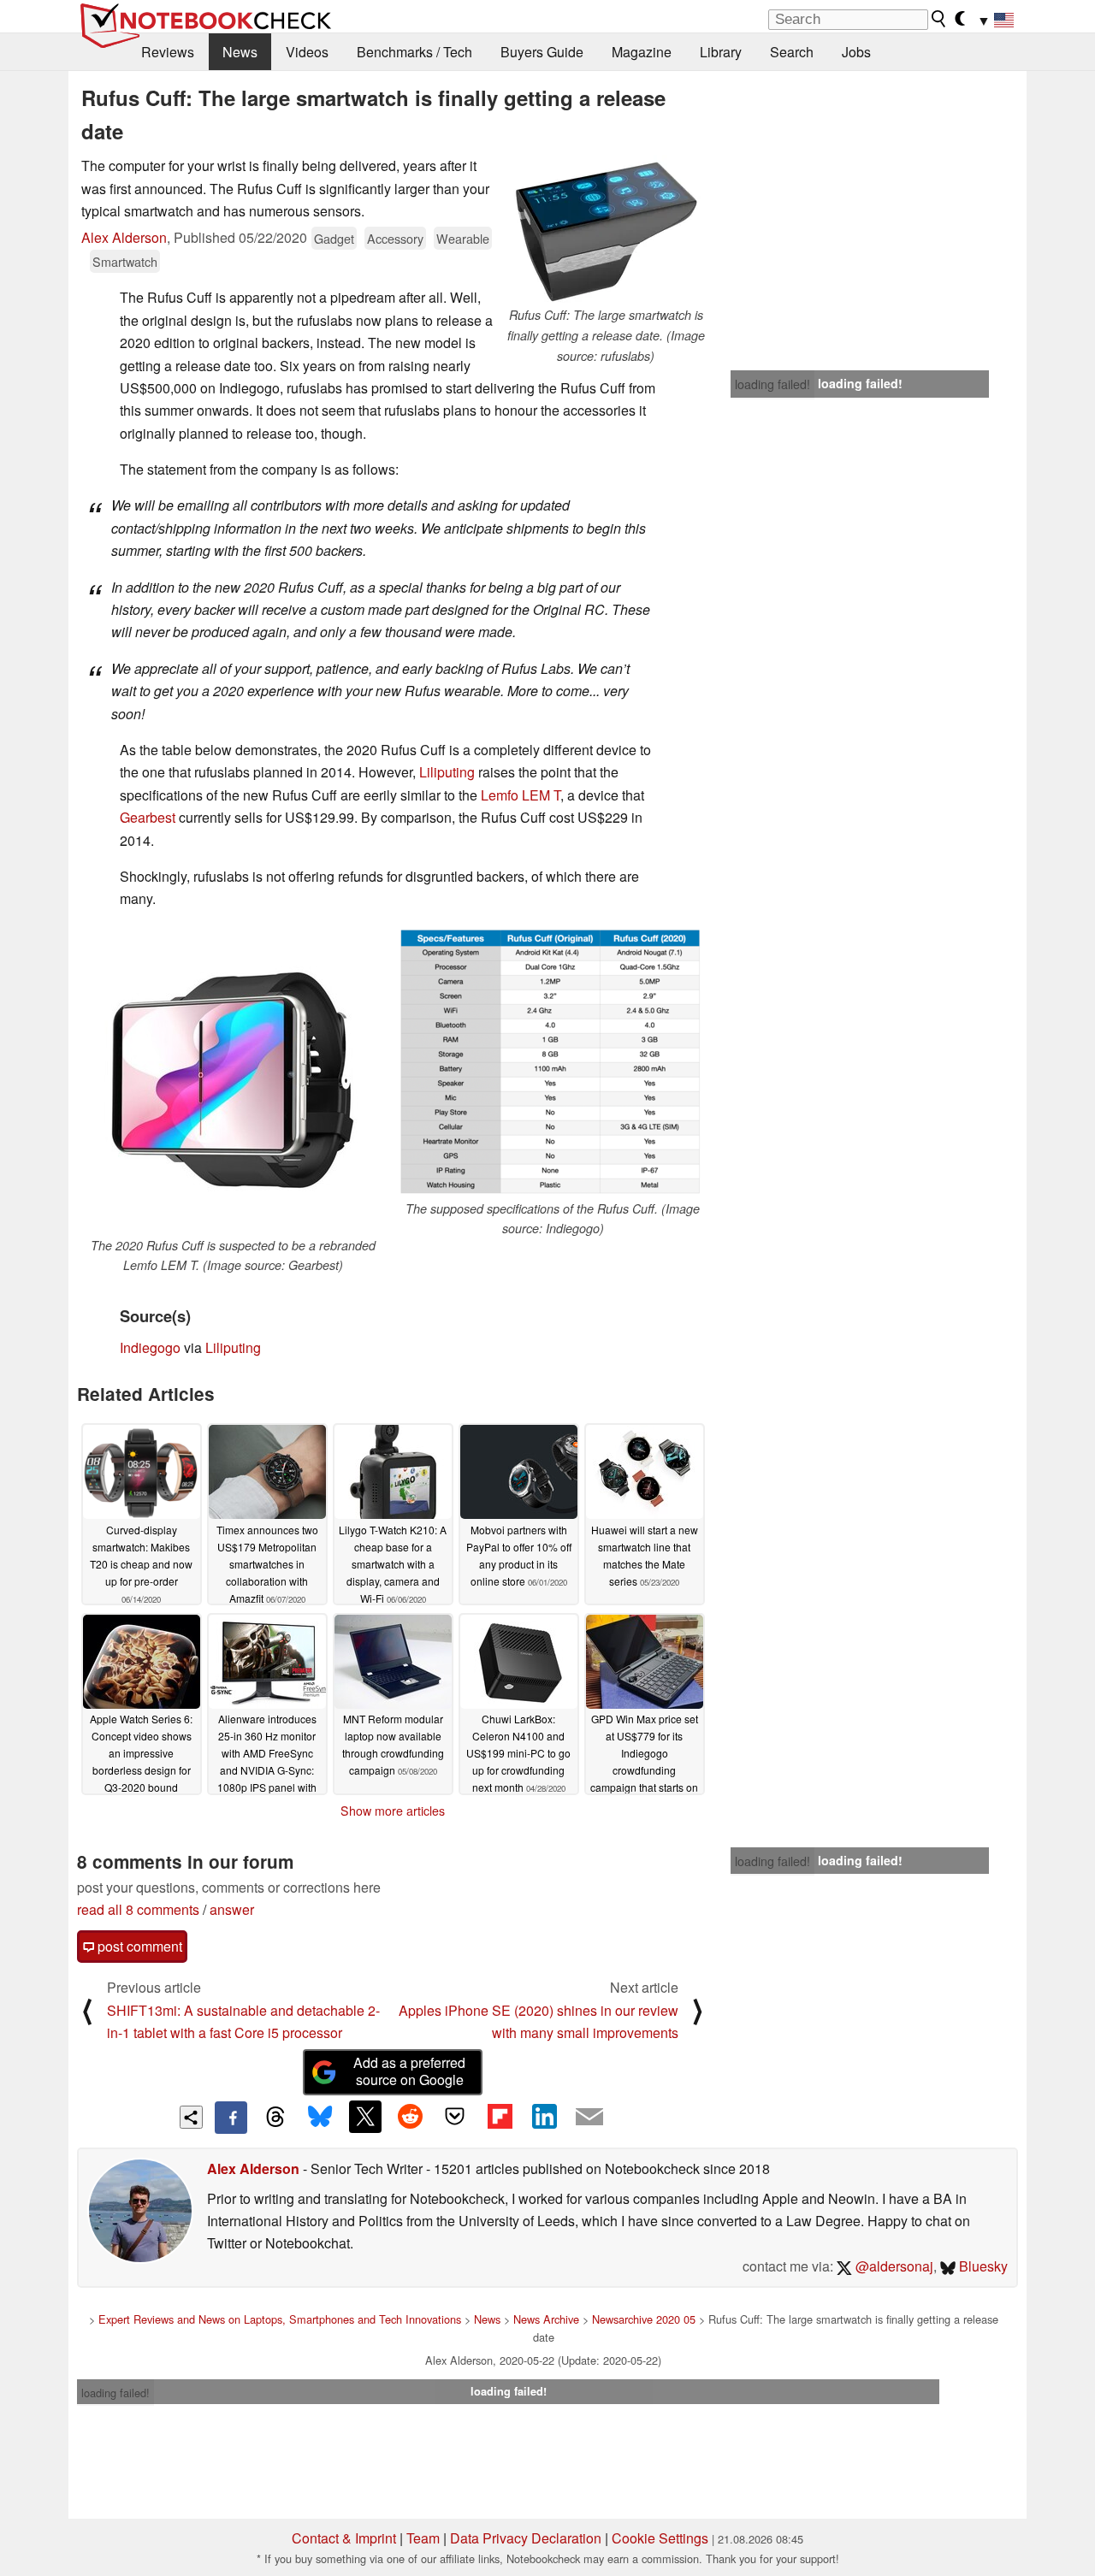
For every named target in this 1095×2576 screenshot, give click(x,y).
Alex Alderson (124, 237)
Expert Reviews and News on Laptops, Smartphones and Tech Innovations (280, 2319)
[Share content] (191, 2117)
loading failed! (772, 384)
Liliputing (447, 772)
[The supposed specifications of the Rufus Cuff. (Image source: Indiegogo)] (553, 1062)
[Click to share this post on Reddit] (410, 2117)
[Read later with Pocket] (455, 2117)
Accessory (395, 238)
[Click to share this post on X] (365, 2117)
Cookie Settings (660, 2538)
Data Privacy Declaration (526, 2538)
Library (721, 52)
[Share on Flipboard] (500, 2117)
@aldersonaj (893, 2266)
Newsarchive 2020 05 (644, 2319)
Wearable (463, 238)
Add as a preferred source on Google (409, 2071)
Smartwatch (125, 261)
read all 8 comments (138, 1909)
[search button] (939, 19)
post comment (138, 1946)
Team (423, 2538)
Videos (307, 52)
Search (792, 52)
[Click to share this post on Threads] (275, 2118)
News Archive (546, 2319)
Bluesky (982, 2266)
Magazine (642, 52)
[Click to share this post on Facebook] (231, 2118)
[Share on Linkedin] (544, 2117)
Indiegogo (150, 1347)
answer (232, 1909)
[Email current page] (589, 2118)
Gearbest (148, 817)
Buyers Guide (542, 52)
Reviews (168, 52)
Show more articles (393, 1811)
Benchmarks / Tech (414, 52)
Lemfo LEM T (521, 795)
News (240, 52)
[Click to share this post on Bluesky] (320, 2118)
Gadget (334, 238)
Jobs (856, 52)
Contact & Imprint (344, 2538)
